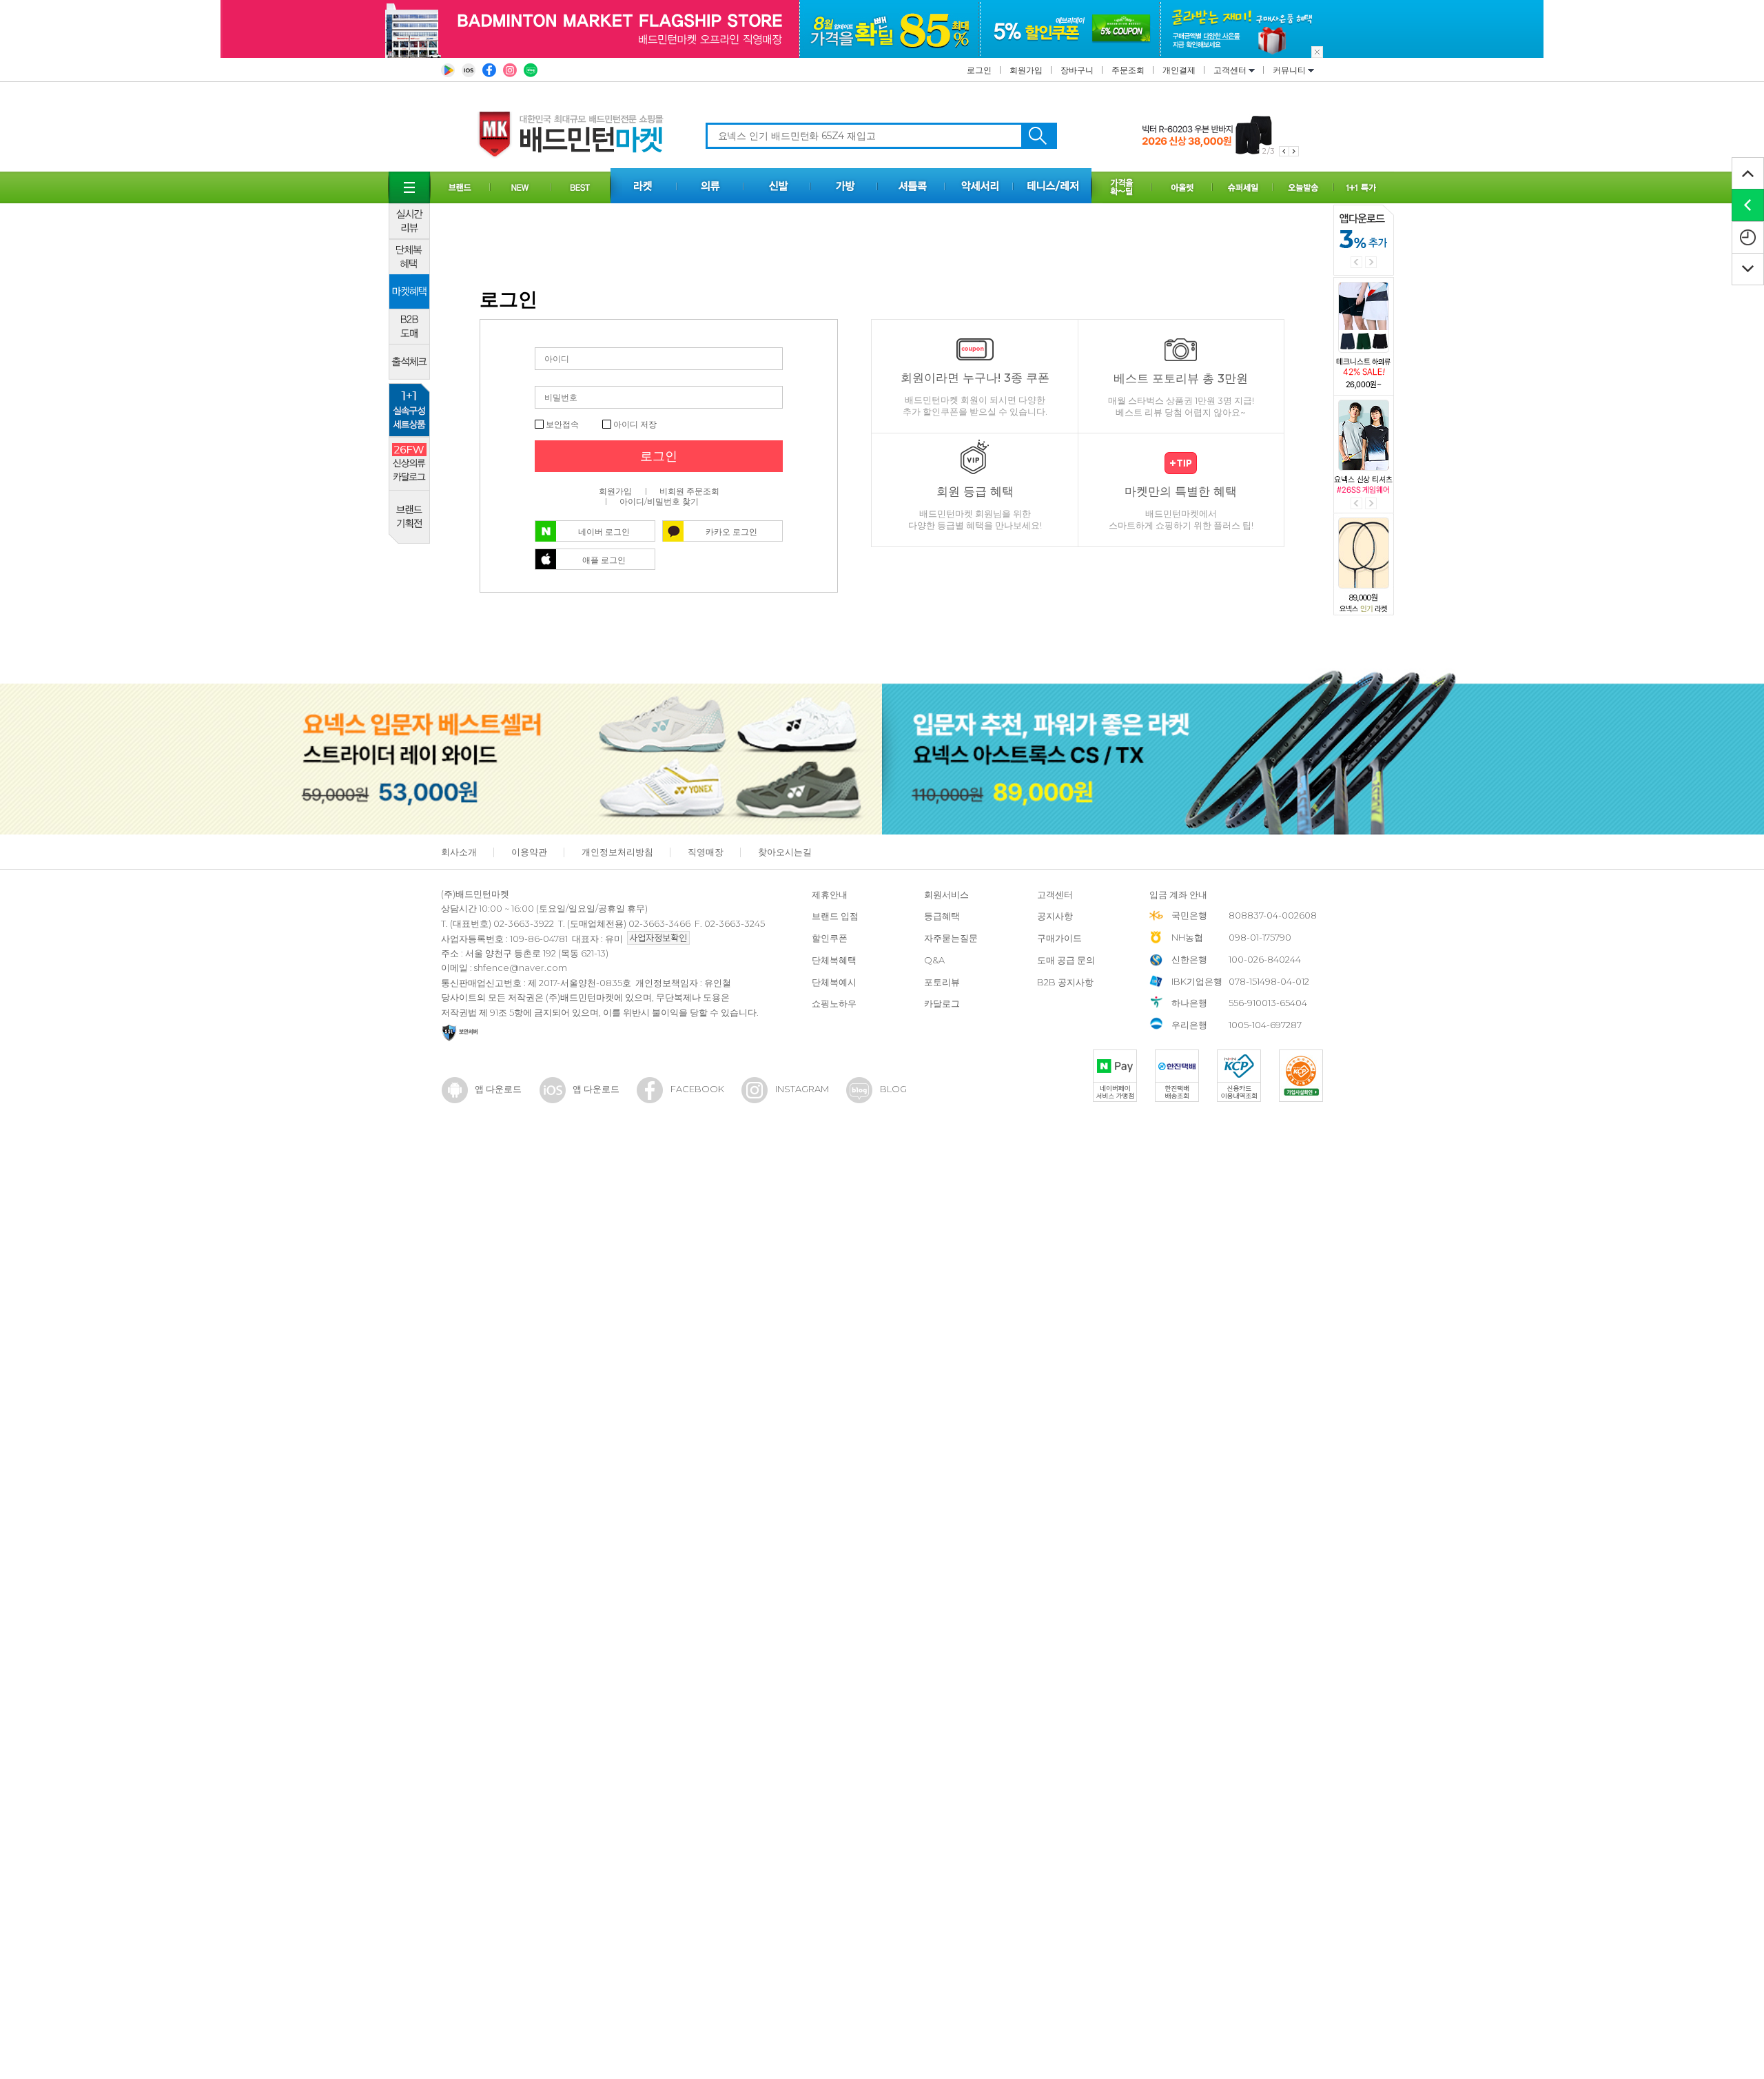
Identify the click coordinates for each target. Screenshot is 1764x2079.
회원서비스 (946, 894)
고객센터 (1231, 70)
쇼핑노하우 (834, 1003)
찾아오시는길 (785, 852)
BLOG (893, 1089)
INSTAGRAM (802, 1089)
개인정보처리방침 (617, 852)
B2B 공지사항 (1065, 982)
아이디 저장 (634, 424)
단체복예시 (834, 982)
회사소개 (459, 852)
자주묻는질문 (951, 938)
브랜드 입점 (835, 916)
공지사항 (1055, 916)
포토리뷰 (942, 982)
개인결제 (1179, 70)
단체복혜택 (834, 960)
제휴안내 (830, 894)
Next (1371, 262)
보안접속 (561, 424)
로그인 (979, 70)
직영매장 (706, 852)
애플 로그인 (604, 560)
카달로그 (942, 1003)
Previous (1356, 262)
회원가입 (1026, 70)
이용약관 (529, 852)
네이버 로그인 (604, 532)
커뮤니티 (1290, 70)
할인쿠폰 (830, 938)
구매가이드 (1059, 938)
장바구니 (1077, 70)
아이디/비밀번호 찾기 (659, 501)
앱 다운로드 (498, 1089)
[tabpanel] (1220, 135)
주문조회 (1128, 70)
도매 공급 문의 (1066, 960)
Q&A (934, 960)
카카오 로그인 (731, 532)
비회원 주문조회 (689, 491)
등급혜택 (942, 916)
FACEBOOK (697, 1089)
